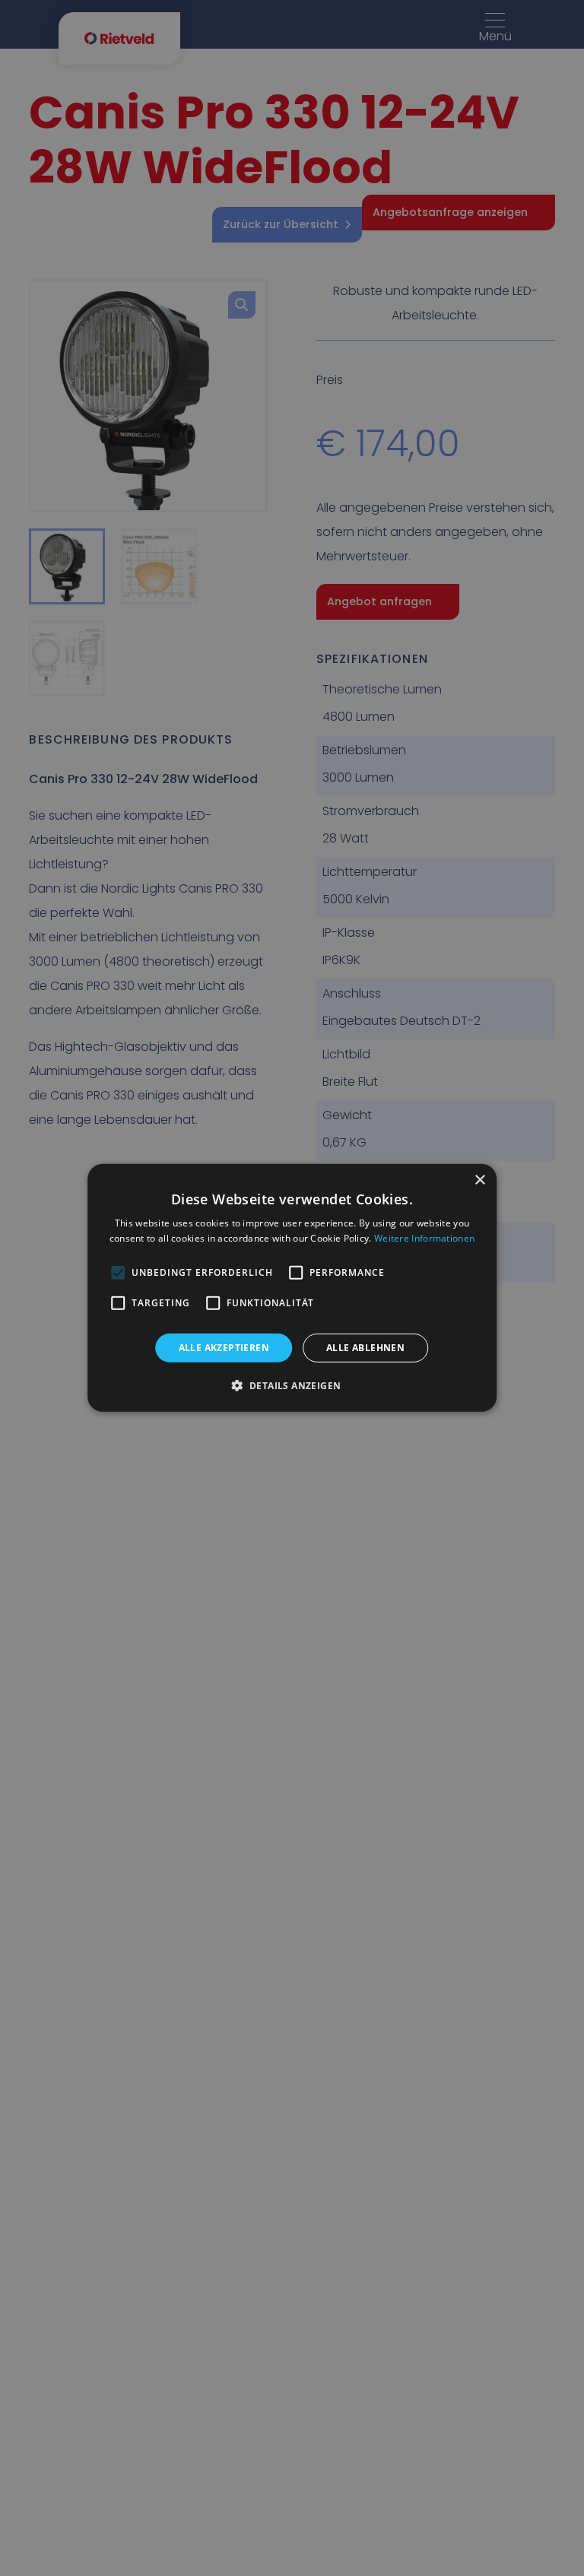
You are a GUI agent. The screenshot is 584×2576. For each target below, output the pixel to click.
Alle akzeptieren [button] (224, 1348)
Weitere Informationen (424, 1238)
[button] (292, 1385)
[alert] (292, 1288)
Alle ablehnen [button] (365, 1348)
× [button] (479, 1180)
